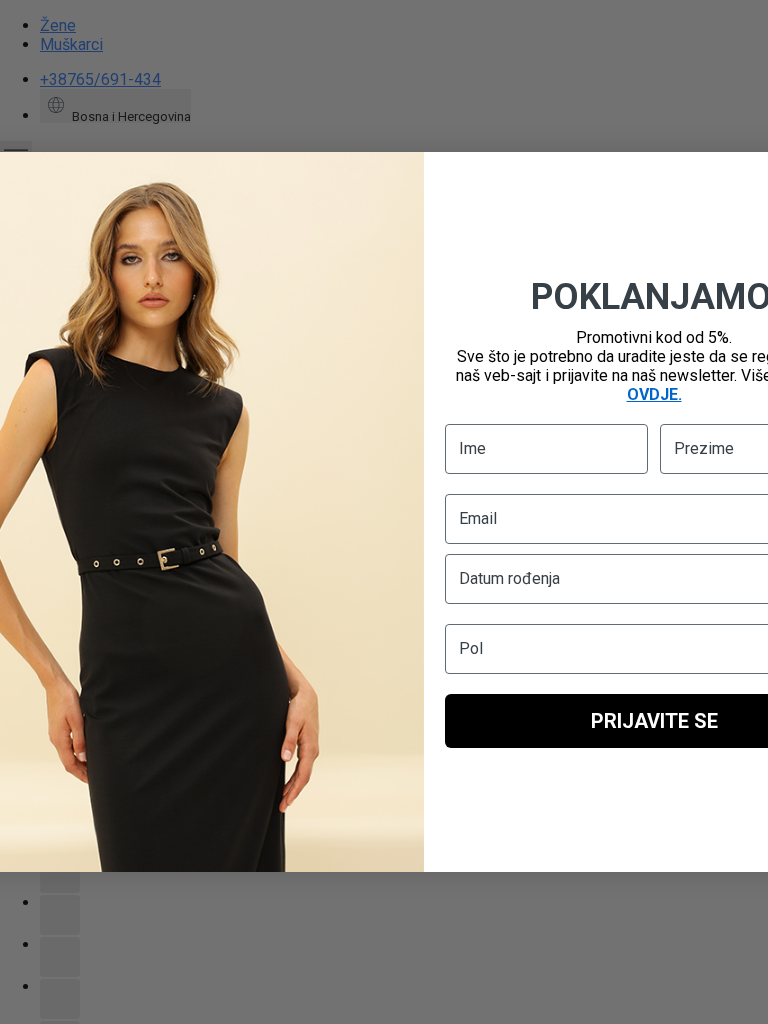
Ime (472, 448)
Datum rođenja (509, 578)
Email (478, 518)
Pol (471, 648)
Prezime (704, 448)
